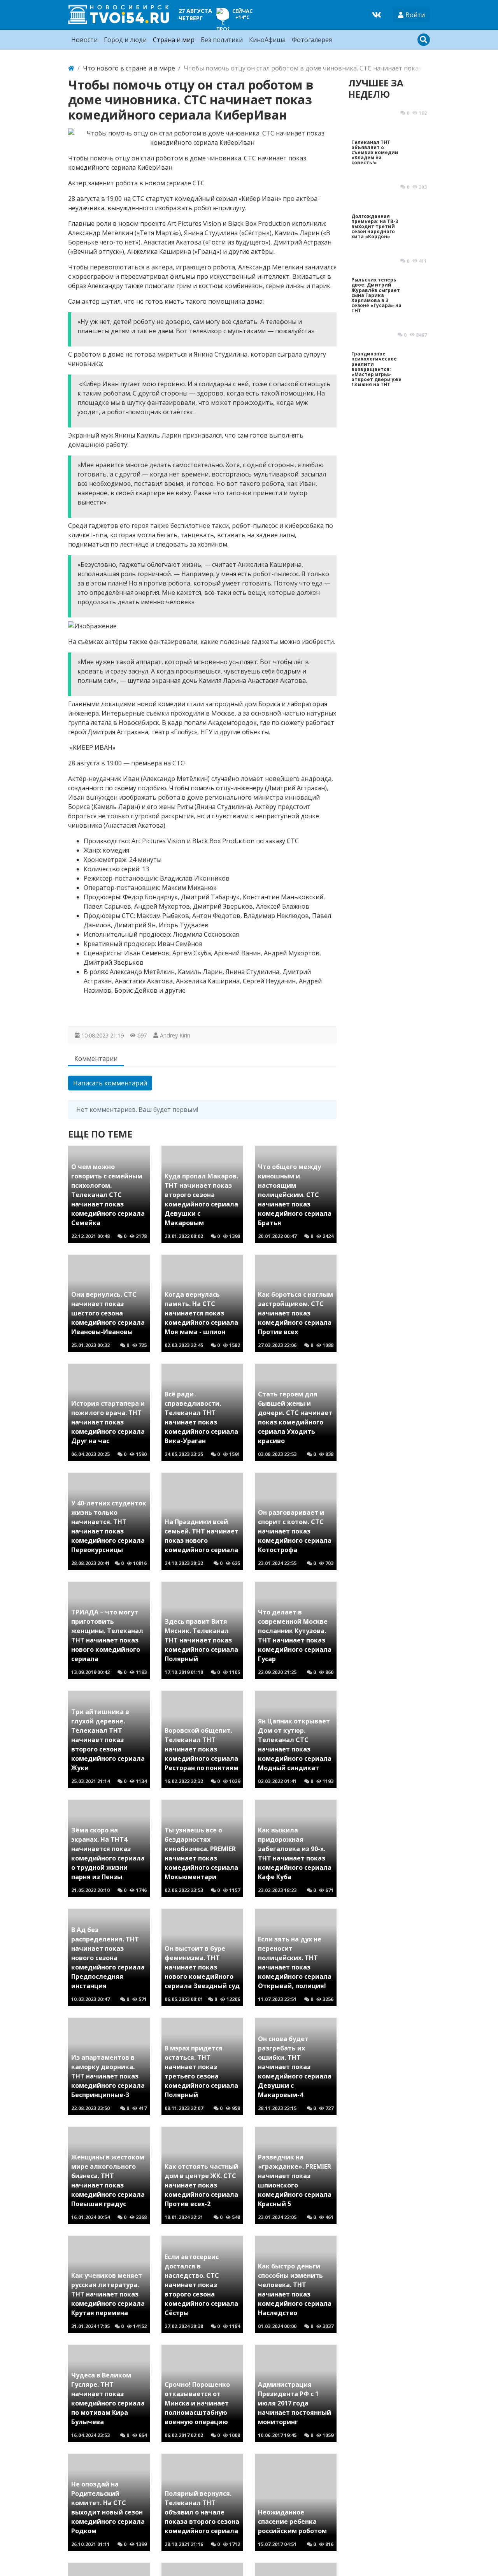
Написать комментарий (110, 1083)
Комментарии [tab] (96, 1059)
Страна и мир (174, 40)
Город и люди (125, 40)
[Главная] (71, 68)
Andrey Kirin (175, 1035)
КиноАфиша (267, 40)
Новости (84, 40)
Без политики (222, 40)
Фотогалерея (312, 40)
